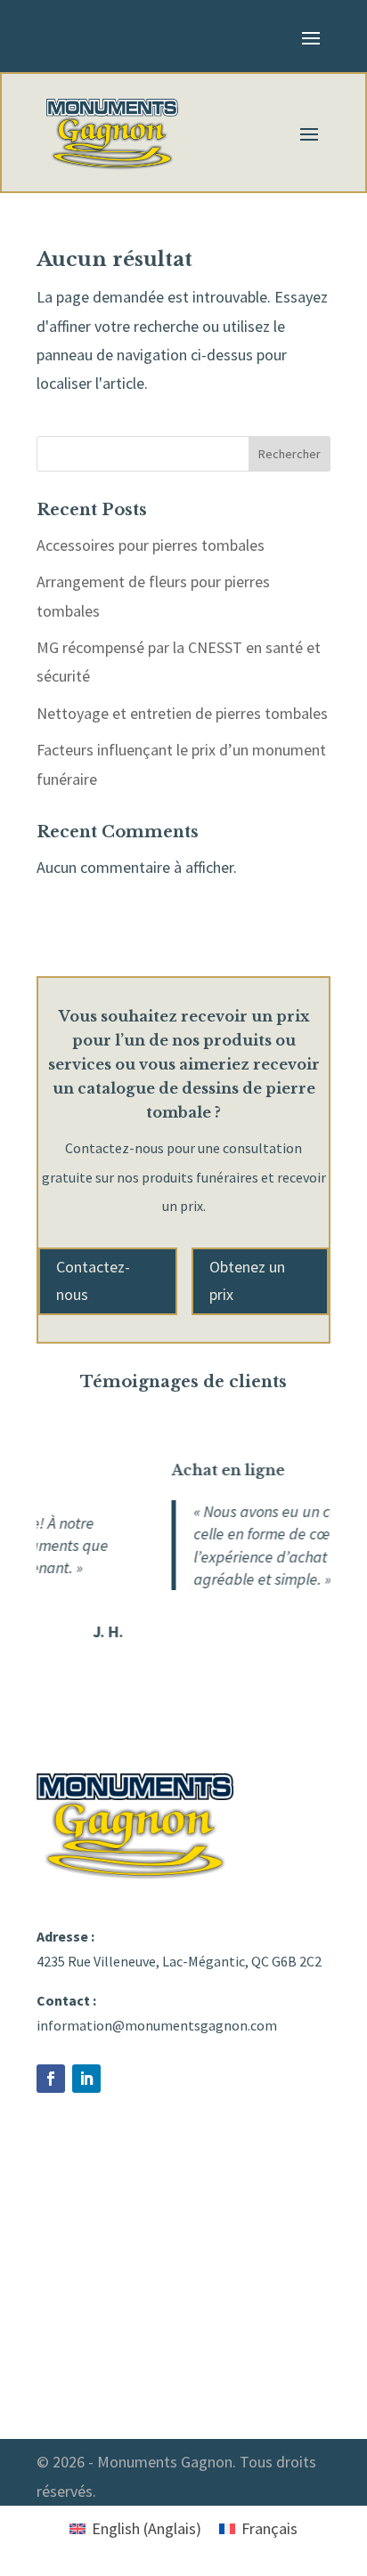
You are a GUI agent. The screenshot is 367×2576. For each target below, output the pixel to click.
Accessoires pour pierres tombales (151, 545)
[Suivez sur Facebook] (51, 2079)
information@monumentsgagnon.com (157, 2025)
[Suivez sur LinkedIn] (86, 2079)
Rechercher (290, 454)
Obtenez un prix (247, 1280)
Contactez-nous (93, 1280)
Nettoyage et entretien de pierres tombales (182, 713)
